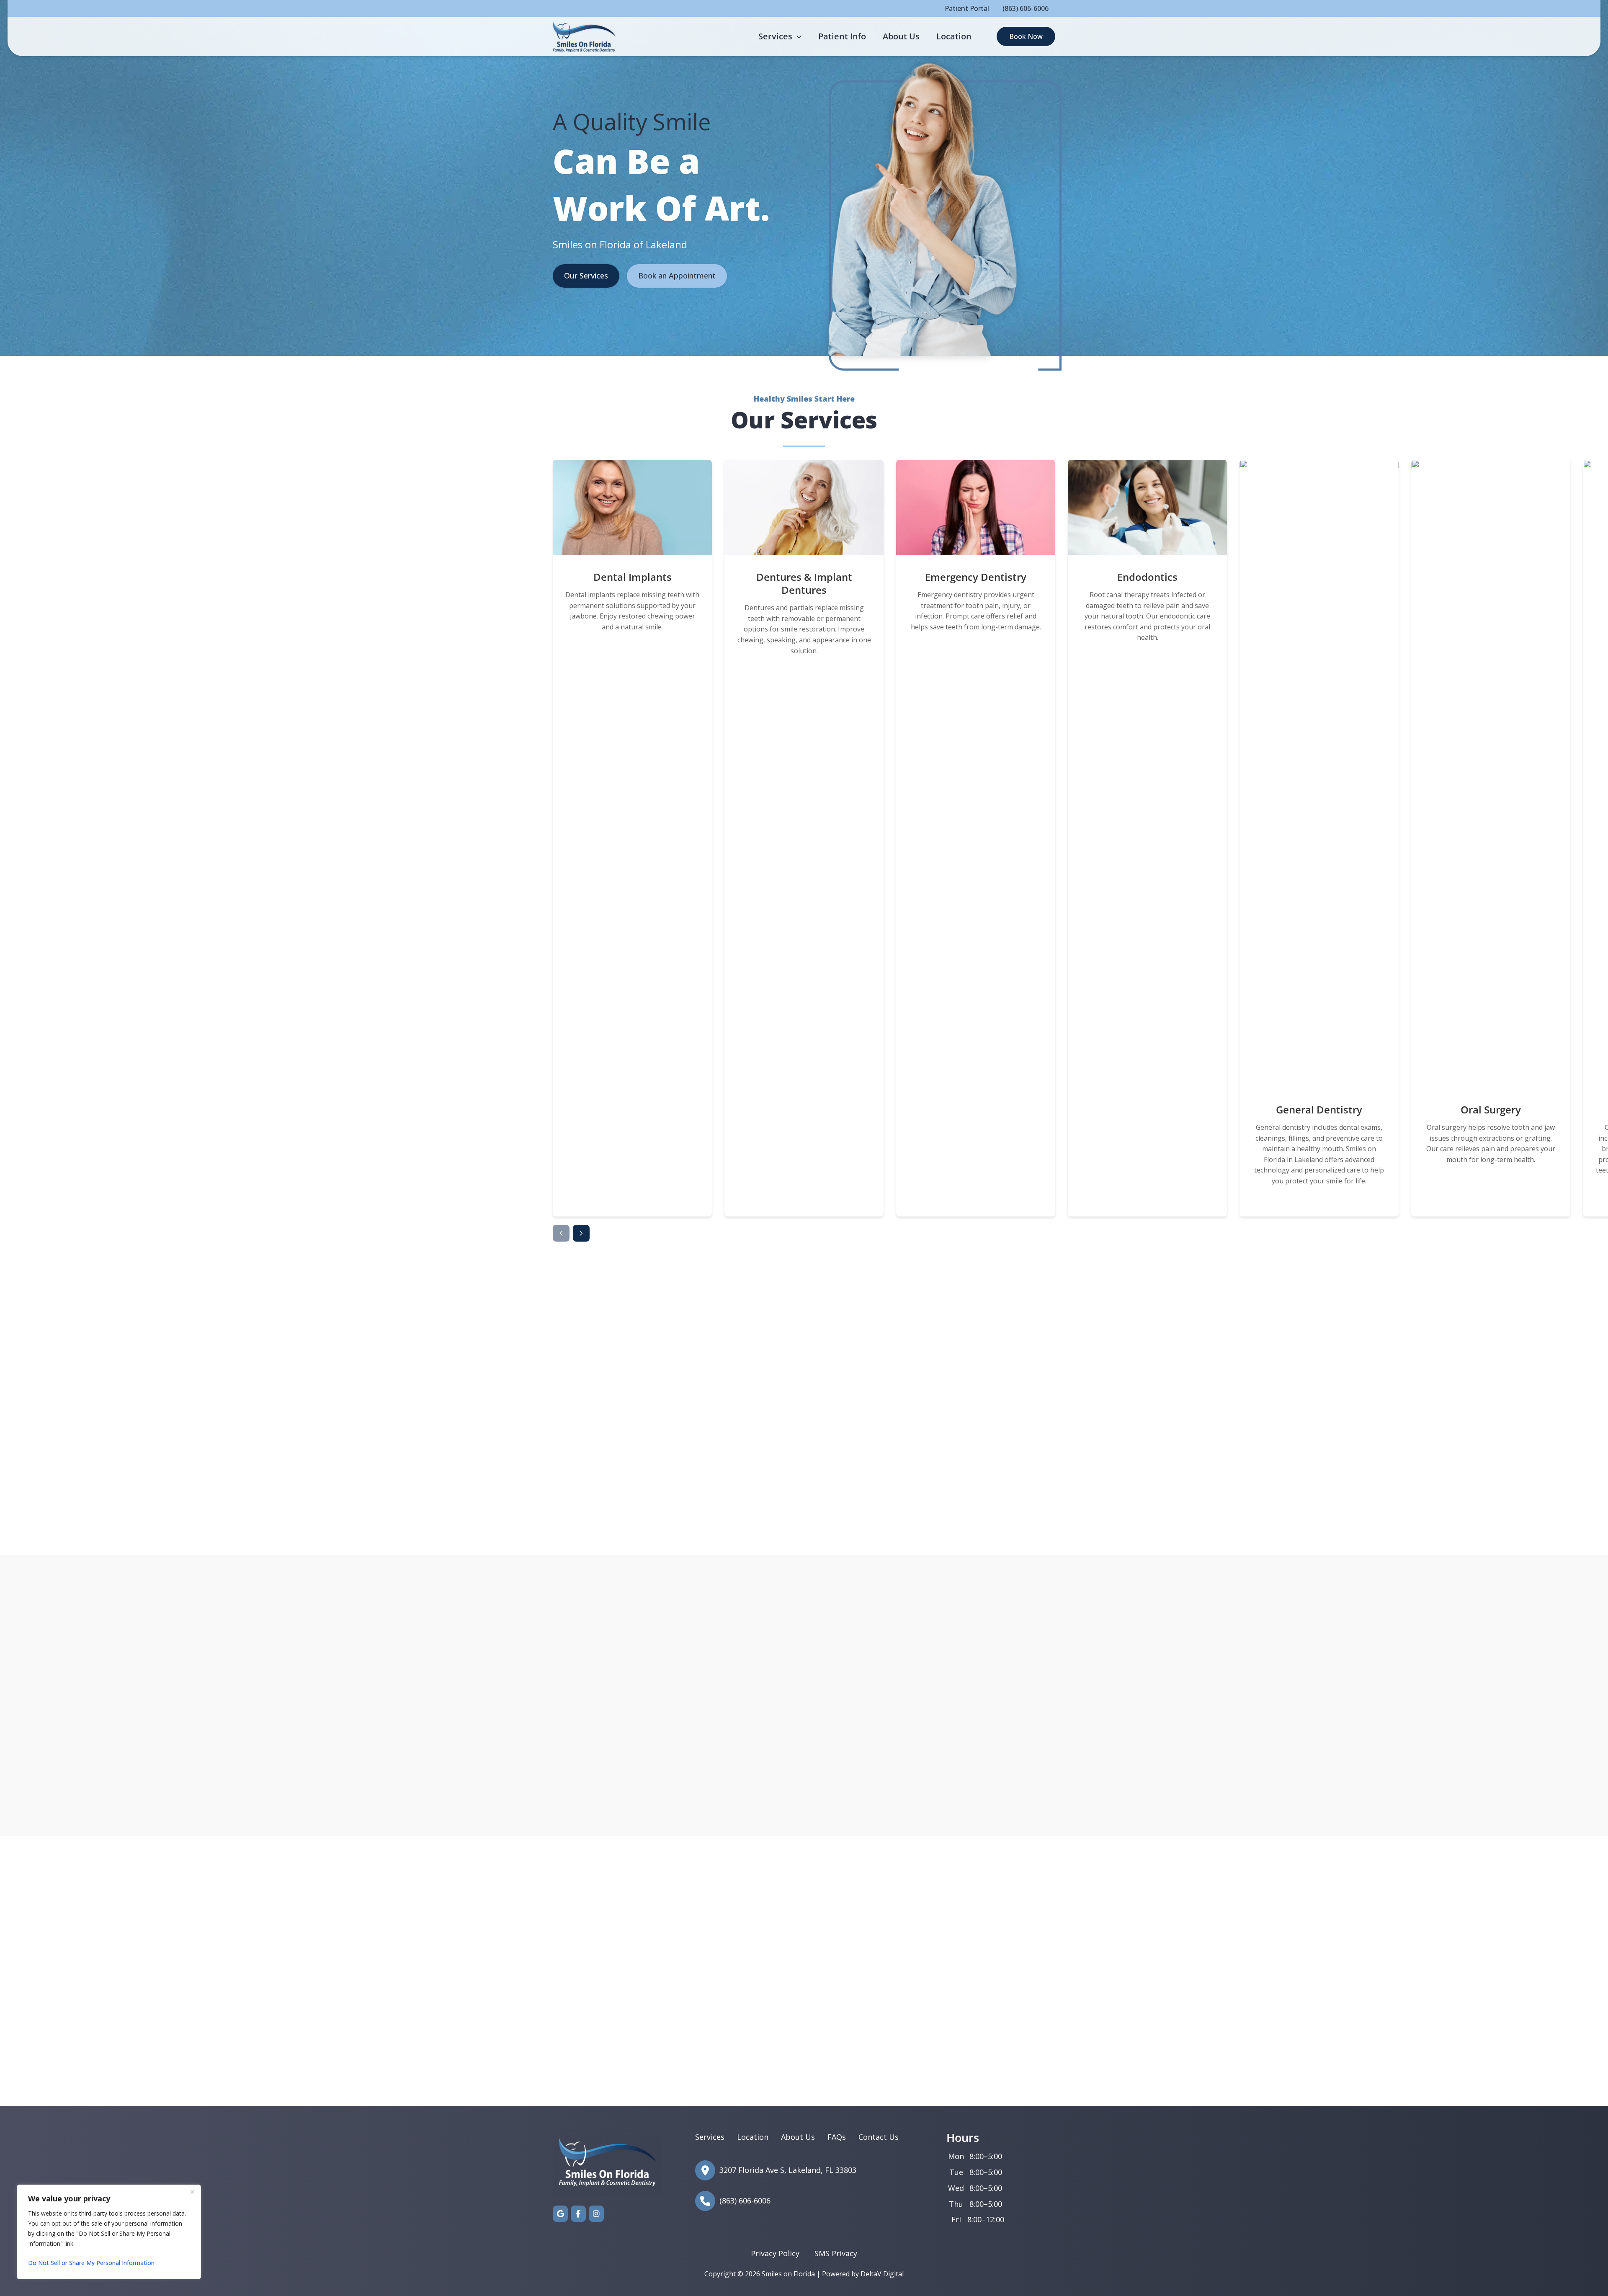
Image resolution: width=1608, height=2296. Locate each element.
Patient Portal (967, 8)
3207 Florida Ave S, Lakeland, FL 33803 (485, 2019)
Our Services (586, 276)
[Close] (192, 2192)
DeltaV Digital (882, 2274)
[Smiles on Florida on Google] (560, 2214)
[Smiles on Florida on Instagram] (596, 2214)
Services (710, 2137)
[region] (109, 2232)
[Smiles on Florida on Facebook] (578, 2214)
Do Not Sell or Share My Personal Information (91, 2263)
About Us (798, 2137)
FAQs (837, 2137)
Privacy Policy (775, 2253)
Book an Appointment (677, 276)
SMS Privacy (836, 2253)
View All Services (804, 1495)
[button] (797, 36)
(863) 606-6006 (1026, 8)
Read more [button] (742, 2006)
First (844, 2130)
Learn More (633, 1198)
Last (951, 2130)
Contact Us (494, 1505)
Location (753, 2137)
